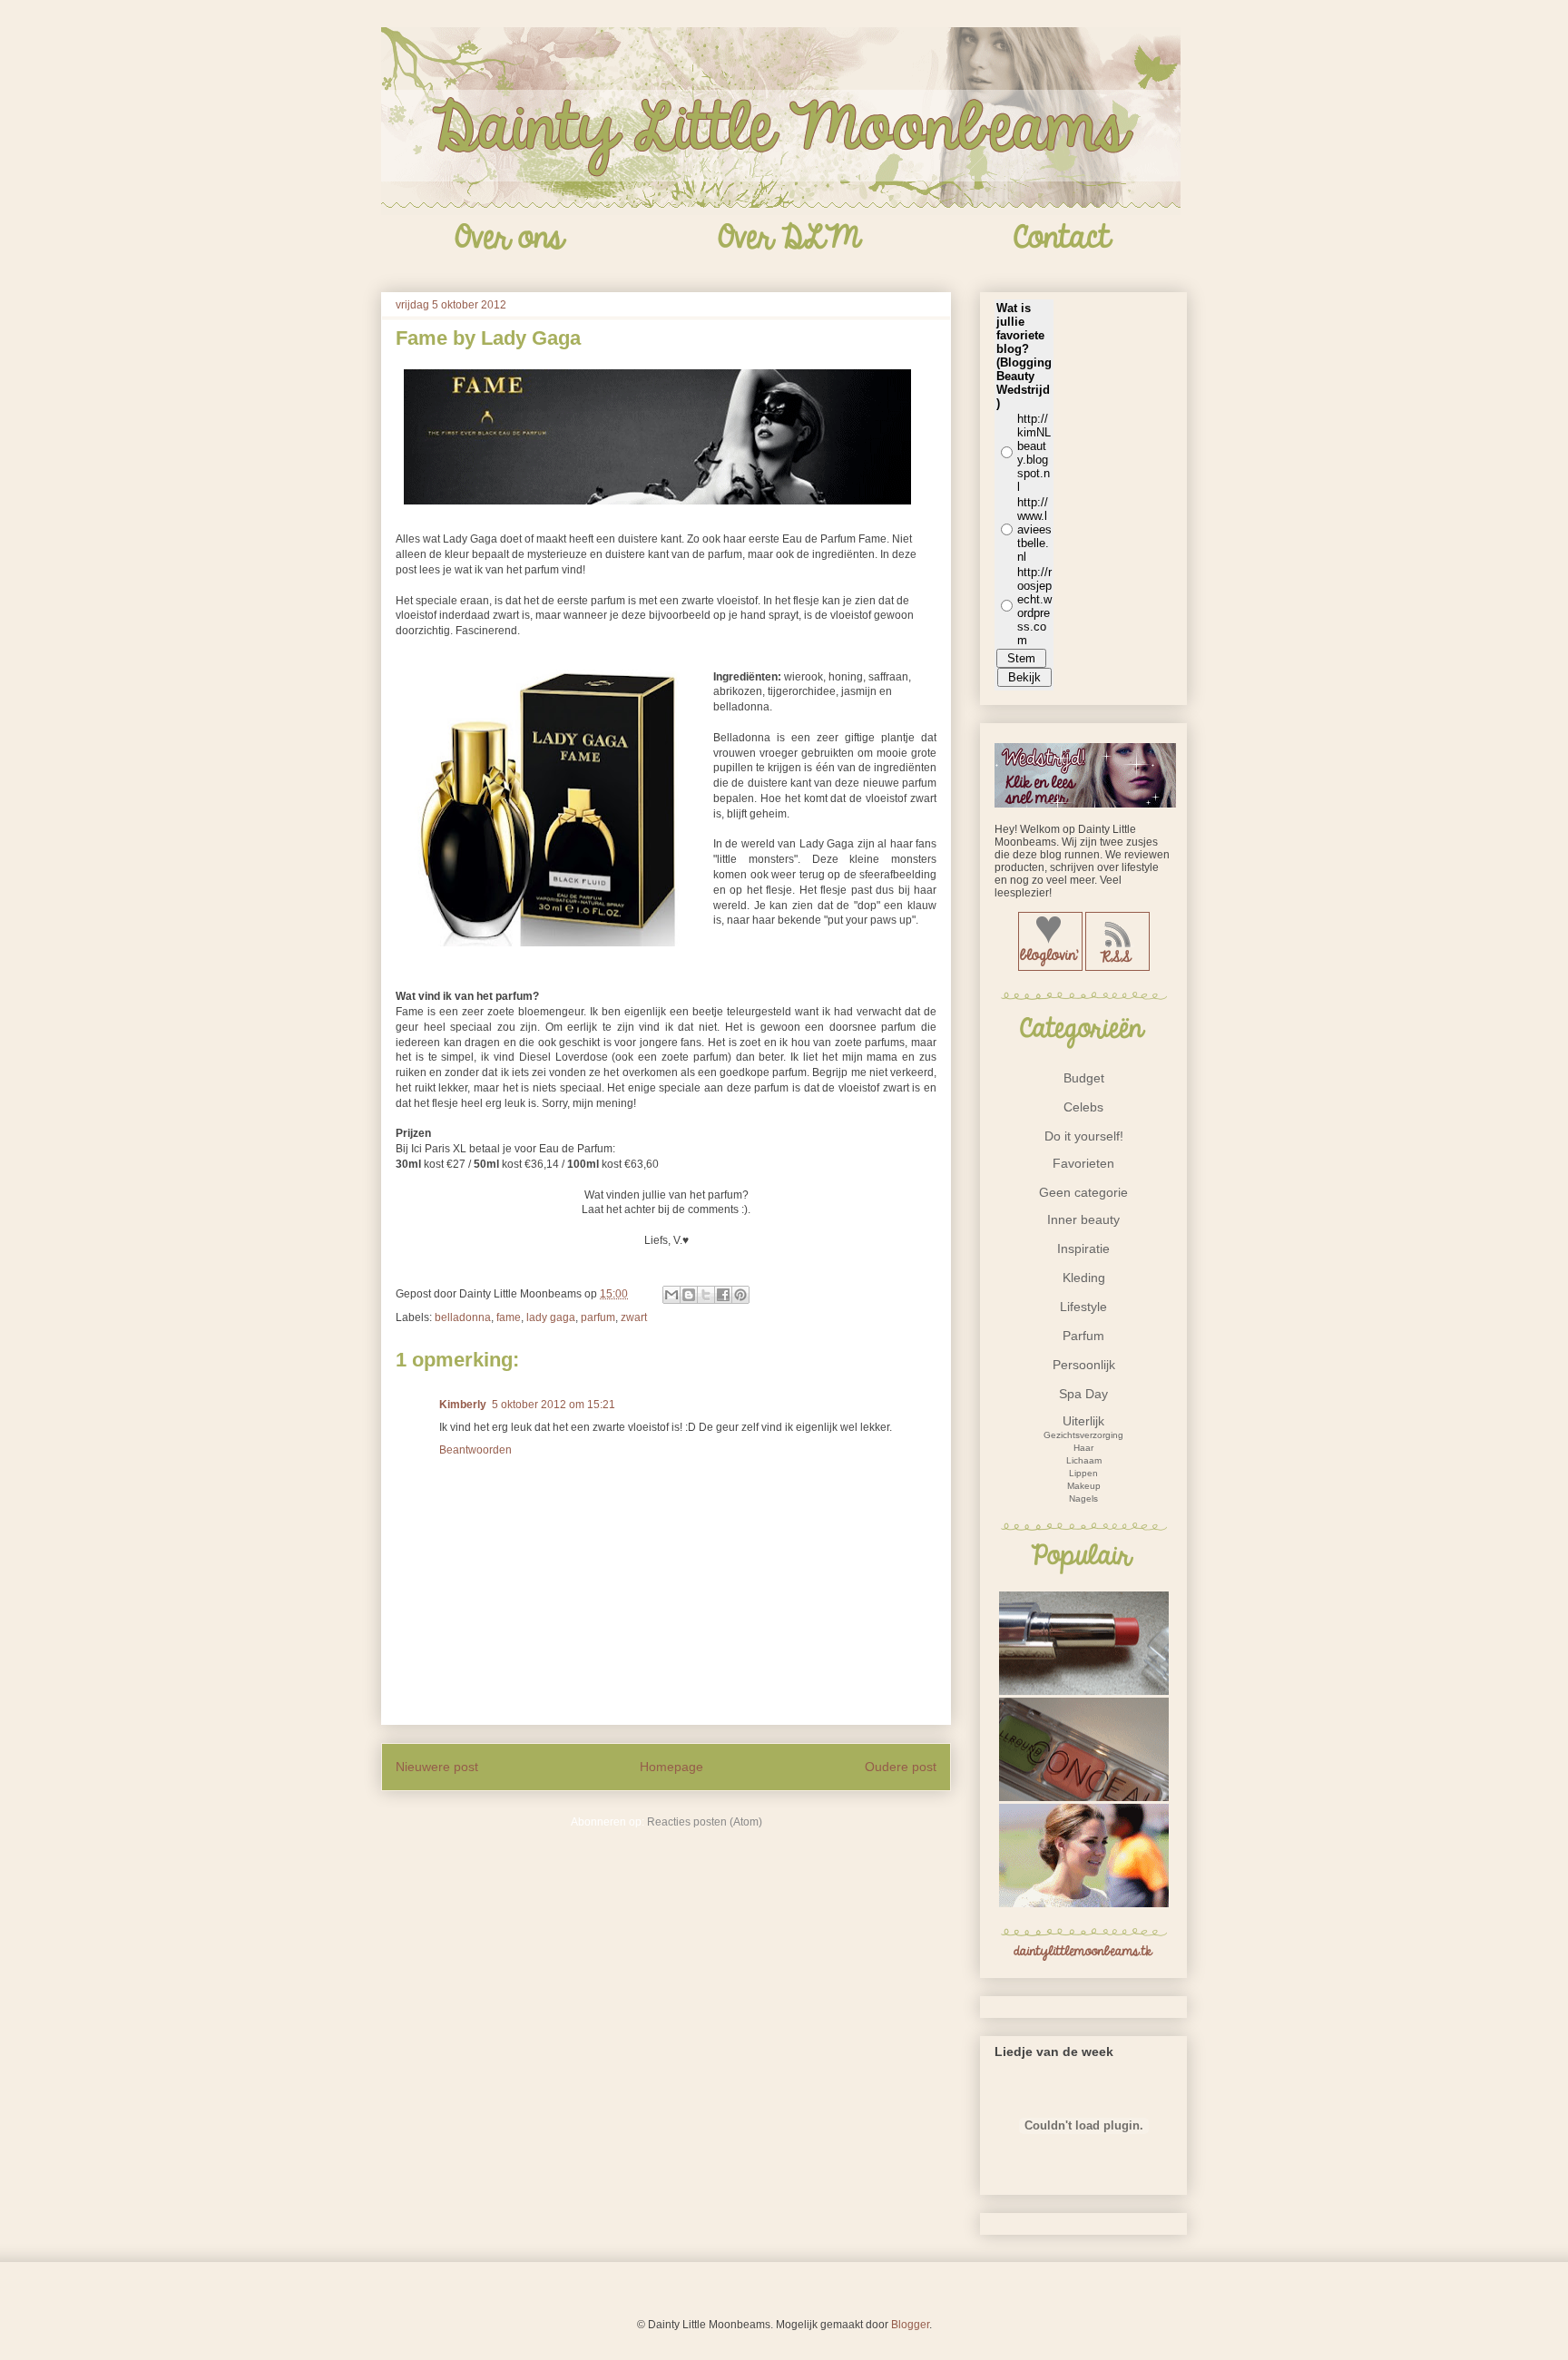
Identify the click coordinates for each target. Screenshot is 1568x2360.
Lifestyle (1083, 1307)
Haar (1083, 1448)
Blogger (910, 2325)
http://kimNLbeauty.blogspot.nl (1034, 453)
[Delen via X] (706, 1295)
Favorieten (1083, 1163)
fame (509, 1317)
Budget (1084, 1078)
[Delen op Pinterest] (740, 1295)
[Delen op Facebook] (723, 1295)
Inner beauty (1083, 1219)
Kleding (1084, 1278)
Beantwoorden (475, 1450)
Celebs (1083, 1107)
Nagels (1083, 1498)
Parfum (1083, 1336)
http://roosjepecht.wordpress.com (1034, 606)
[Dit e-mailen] (671, 1295)
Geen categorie (1083, 1192)
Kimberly (463, 1405)
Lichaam (1084, 1460)
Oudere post (901, 1767)
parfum (598, 1317)
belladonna (463, 1317)
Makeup (1084, 1486)
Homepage (671, 1767)
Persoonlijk (1084, 1365)
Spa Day (1083, 1394)
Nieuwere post (437, 1767)
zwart (634, 1317)
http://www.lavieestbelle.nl (1034, 529)
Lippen (1083, 1473)
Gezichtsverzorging (1083, 1435)
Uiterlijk (1083, 1421)
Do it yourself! (1084, 1136)
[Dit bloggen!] (689, 1295)
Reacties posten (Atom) (705, 1822)
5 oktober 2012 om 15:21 (554, 1405)
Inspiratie (1083, 1249)
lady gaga (551, 1317)
